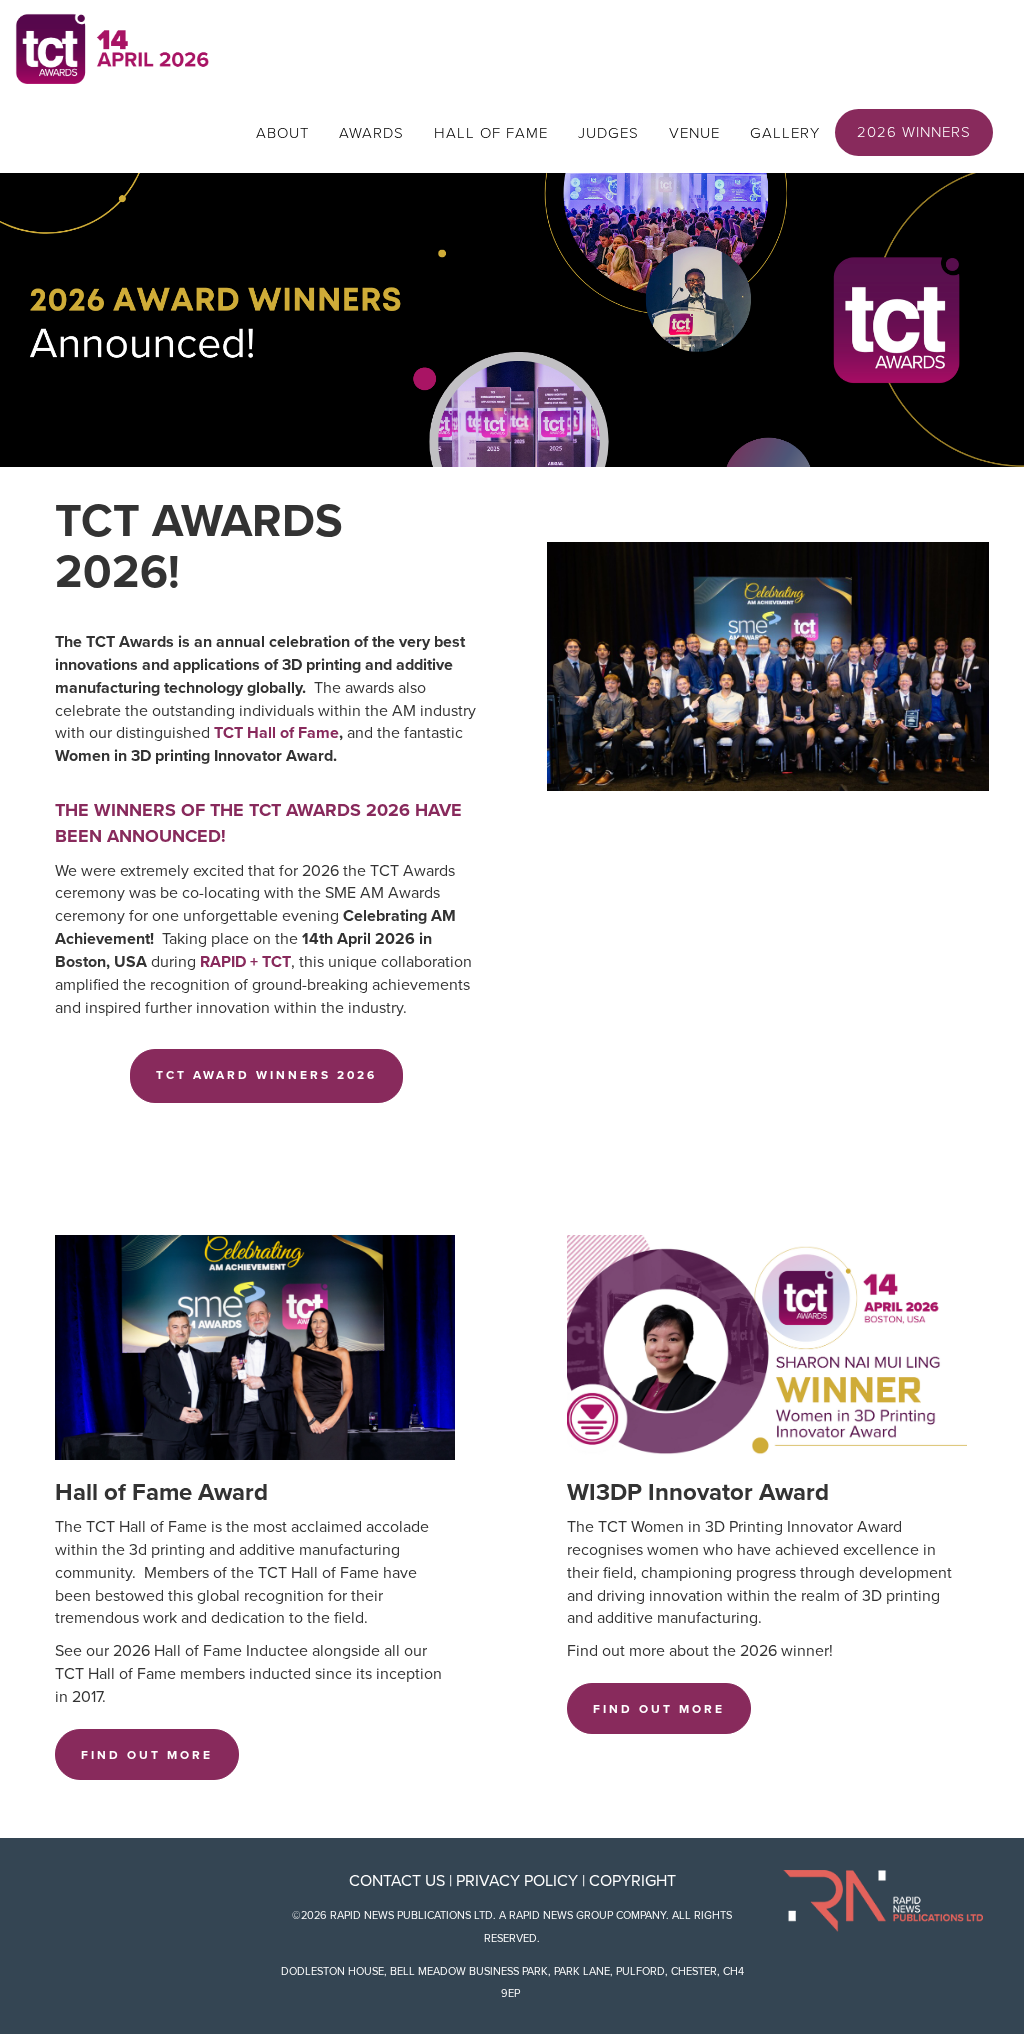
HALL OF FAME (491, 133)
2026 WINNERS (914, 132)
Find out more (147, 1755)
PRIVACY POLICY (517, 1881)
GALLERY (785, 133)
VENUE (694, 133)
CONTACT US (397, 1881)
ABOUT (282, 133)
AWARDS (371, 133)
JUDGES (608, 133)
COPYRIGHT (632, 1881)
